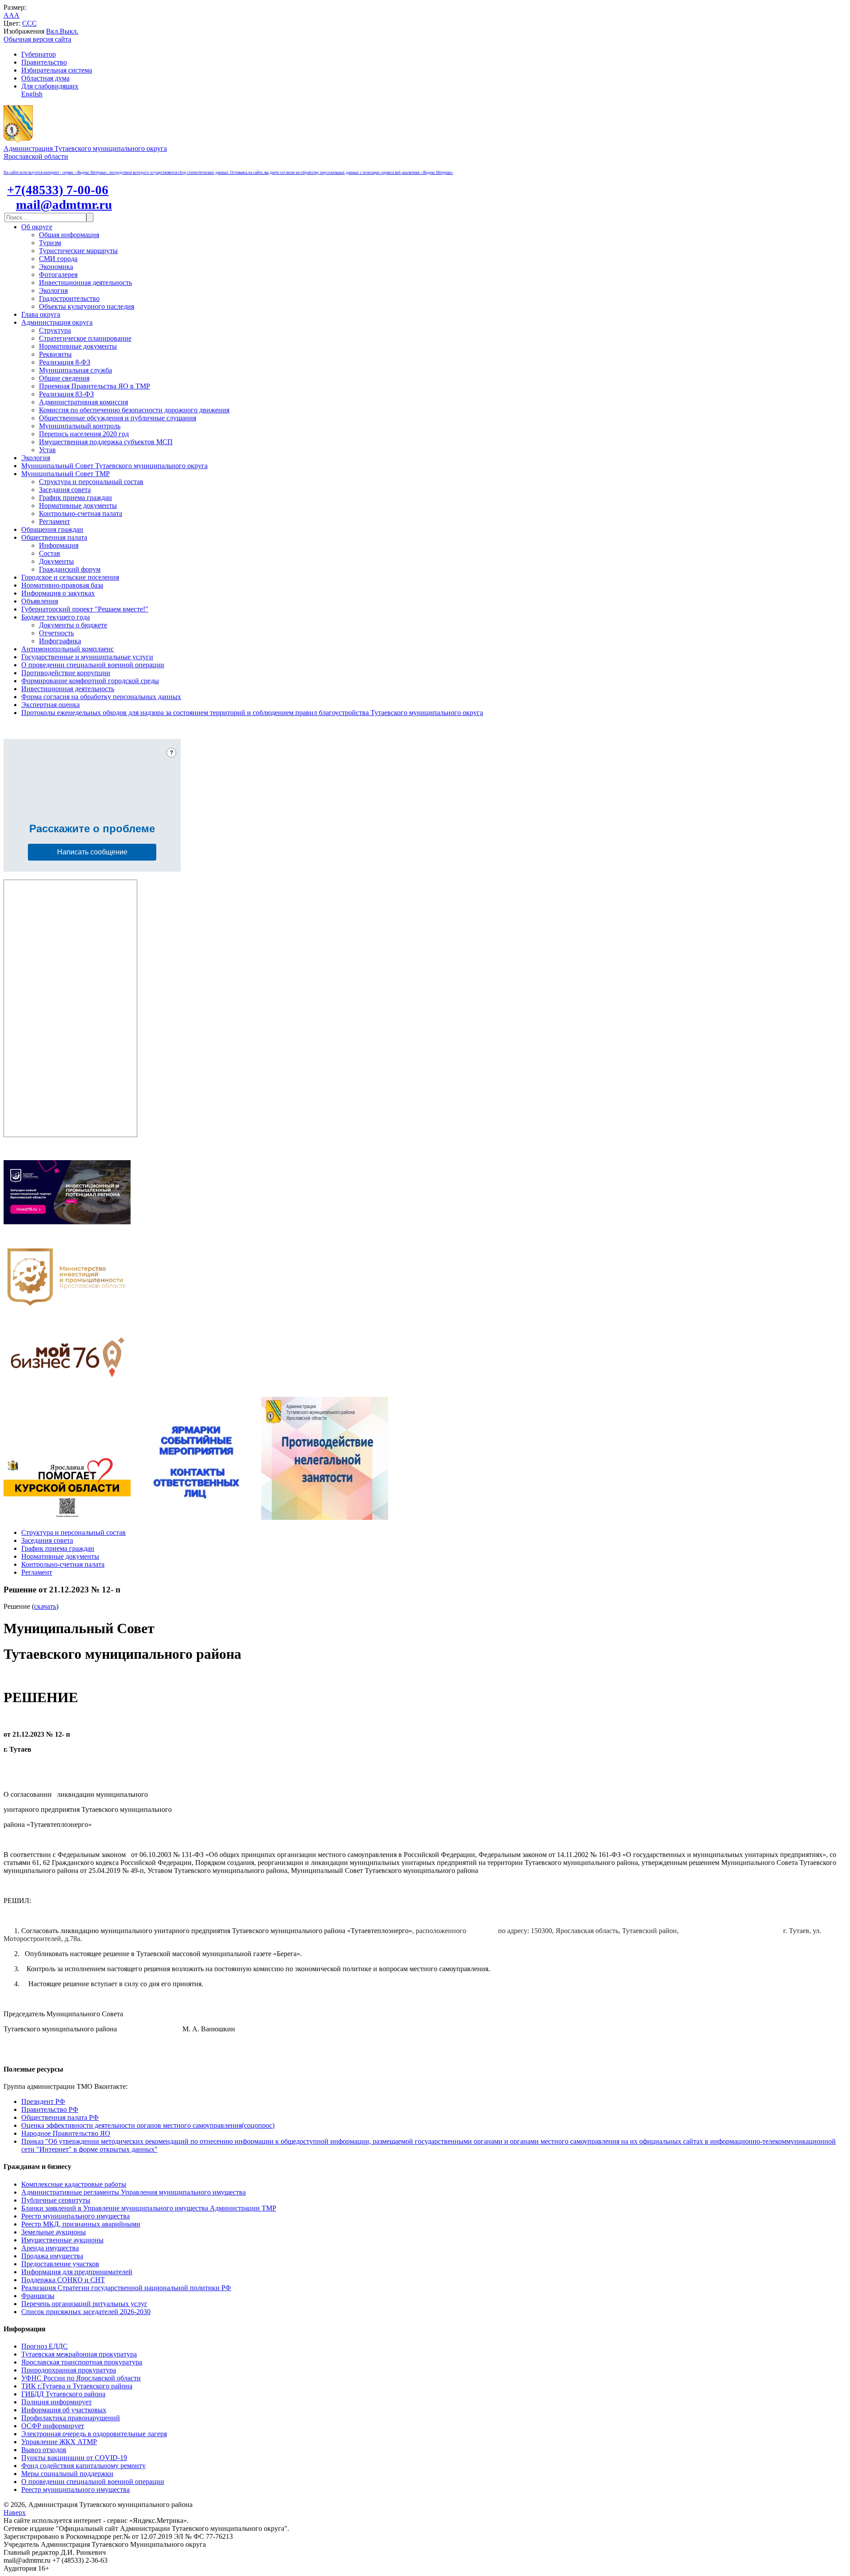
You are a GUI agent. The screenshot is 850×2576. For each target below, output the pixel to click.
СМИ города (58, 259)
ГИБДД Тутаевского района (63, 2394)
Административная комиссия (83, 402)
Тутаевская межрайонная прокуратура (79, 2354)
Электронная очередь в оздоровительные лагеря (94, 2434)
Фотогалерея (58, 275)
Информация (59, 545)
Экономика (56, 267)
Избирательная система (57, 70)
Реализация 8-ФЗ (65, 362)
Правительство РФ (50, 2109)
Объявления (40, 601)
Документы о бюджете (73, 625)
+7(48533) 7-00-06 (58, 190)
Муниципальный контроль (80, 426)
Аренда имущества (50, 2248)
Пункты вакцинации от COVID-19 (74, 2458)
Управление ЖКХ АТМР (59, 2442)
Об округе (37, 227)
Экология (53, 290)
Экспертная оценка (50, 705)
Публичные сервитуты (56, 2200)
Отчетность (56, 633)
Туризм (50, 243)
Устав (47, 450)
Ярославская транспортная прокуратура (82, 2362)
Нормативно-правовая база (62, 585)
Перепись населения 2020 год (84, 434)
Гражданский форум (70, 569)
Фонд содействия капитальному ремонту (83, 2466)
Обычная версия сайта (37, 39)
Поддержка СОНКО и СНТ (63, 2280)
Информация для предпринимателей (77, 2272)
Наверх (15, 2513)
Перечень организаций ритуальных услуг (84, 2304)
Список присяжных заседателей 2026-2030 (86, 2312)
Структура (55, 330)
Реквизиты (55, 354)
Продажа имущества (52, 2256)
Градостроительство (69, 298)
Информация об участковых (64, 2410)
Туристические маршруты (78, 251)
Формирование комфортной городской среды (90, 681)
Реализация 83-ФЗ (66, 394)
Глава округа (41, 314)
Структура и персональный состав (91, 482)
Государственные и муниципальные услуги (87, 657)
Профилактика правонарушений (71, 2418)
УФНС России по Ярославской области (81, 2378)
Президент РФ (43, 2101)
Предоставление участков (60, 2264)
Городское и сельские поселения (70, 577)
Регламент (54, 521)
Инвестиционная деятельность (85, 283)
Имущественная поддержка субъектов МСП (106, 442)
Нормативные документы (78, 346)
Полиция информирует (56, 2402)
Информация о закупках (58, 593)
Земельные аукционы (54, 2232)
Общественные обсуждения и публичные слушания (118, 418)
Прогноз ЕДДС (44, 2346)
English (32, 94)
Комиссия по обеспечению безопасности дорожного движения (134, 410)
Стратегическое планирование (85, 338)
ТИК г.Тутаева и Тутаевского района (77, 2386)
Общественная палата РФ (60, 2117)
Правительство (44, 62)
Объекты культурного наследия (87, 306)
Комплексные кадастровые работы (74, 2184)
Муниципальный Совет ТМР (66, 474)
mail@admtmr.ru (64, 204)
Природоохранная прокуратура (69, 2370)
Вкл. (53, 31)
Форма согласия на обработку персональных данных (101, 697)
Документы (56, 561)
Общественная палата (54, 537)
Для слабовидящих (50, 86)
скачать (45, 1606)
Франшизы (38, 2296)
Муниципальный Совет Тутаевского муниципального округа (114, 466)
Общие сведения (64, 378)
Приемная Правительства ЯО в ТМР (95, 386)
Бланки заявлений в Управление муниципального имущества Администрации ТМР (149, 2208)
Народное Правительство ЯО (66, 2133)
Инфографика (60, 641)
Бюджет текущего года (56, 617)
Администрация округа (57, 322)
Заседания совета (65, 490)
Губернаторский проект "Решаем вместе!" (85, 609)
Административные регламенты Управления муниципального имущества (133, 2192)
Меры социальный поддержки (67, 2474)
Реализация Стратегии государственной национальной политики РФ (126, 2288)
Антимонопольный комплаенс (68, 649)
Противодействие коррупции (66, 673)
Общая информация (69, 235)
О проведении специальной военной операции (93, 665)
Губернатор (39, 54)
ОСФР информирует (53, 2426)
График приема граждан (75, 498)
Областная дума (45, 78)
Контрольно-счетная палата (81, 513)
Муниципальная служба (75, 370)
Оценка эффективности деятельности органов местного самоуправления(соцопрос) (148, 2125)
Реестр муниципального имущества (75, 2216)
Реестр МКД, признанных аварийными (81, 2224)
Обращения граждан (52, 529)
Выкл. (69, 31)
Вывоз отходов (44, 2450)
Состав (50, 553)
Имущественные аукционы (62, 2240)
